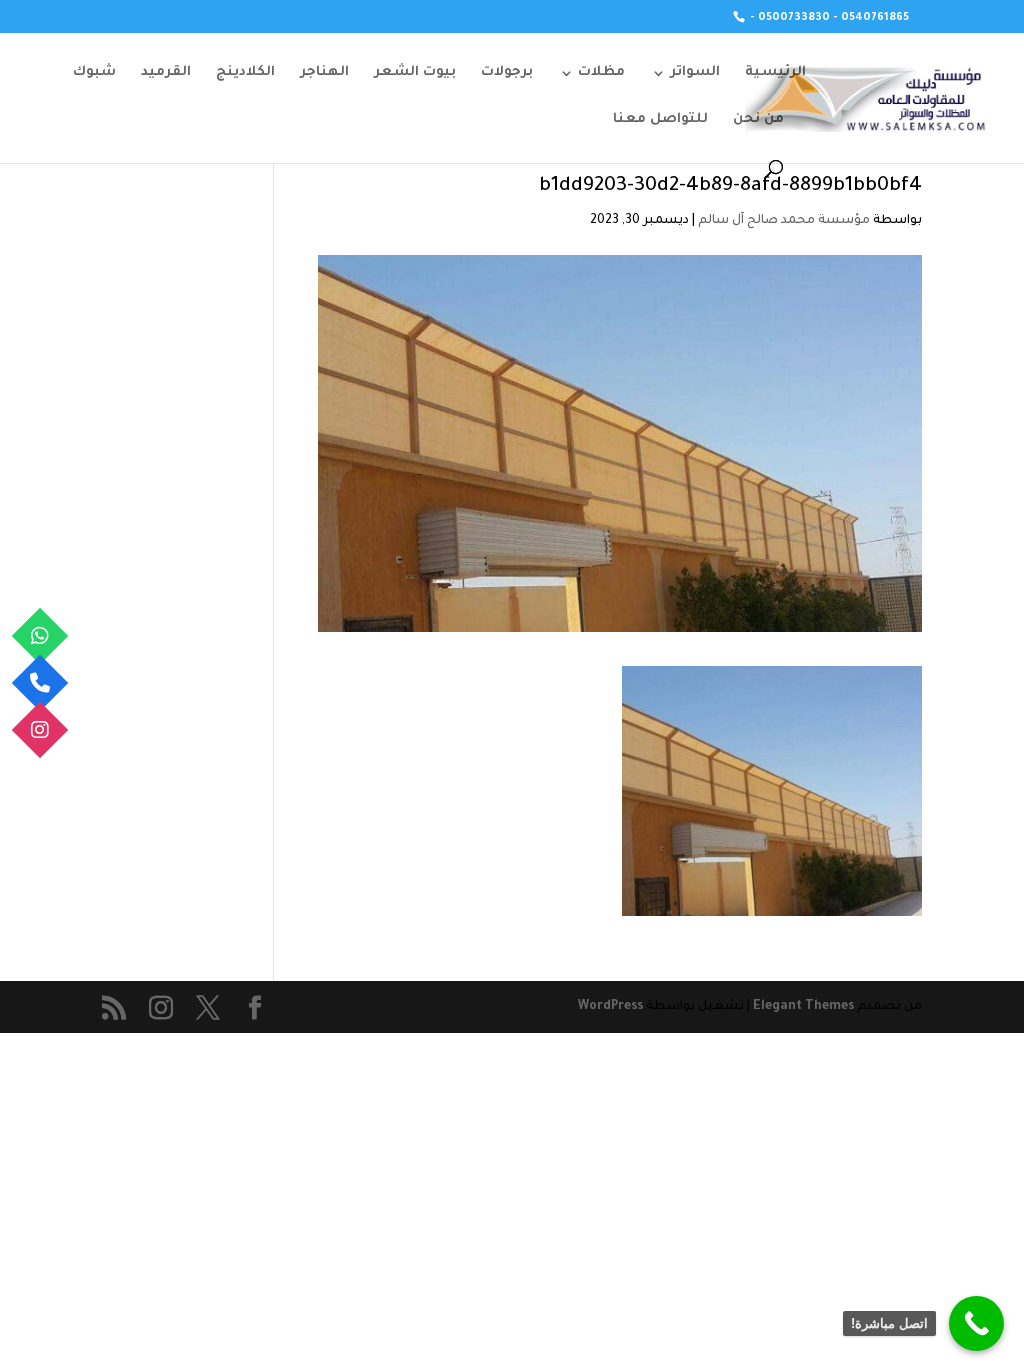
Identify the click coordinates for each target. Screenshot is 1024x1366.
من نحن (758, 120)
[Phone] (40, 683)
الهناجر (324, 73)
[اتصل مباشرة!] (976, 1323)
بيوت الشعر (415, 73)
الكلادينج (245, 73)
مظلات (601, 73)
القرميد (166, 73)
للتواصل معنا (660, 120)
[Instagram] (40, 730)
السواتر (695, 73)
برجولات (507, 73)
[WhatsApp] (40, 636)
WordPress (610, 1007)
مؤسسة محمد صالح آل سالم (784, 221)
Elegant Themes (803, 1007)
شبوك (94, 73)
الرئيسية (775, 73)
